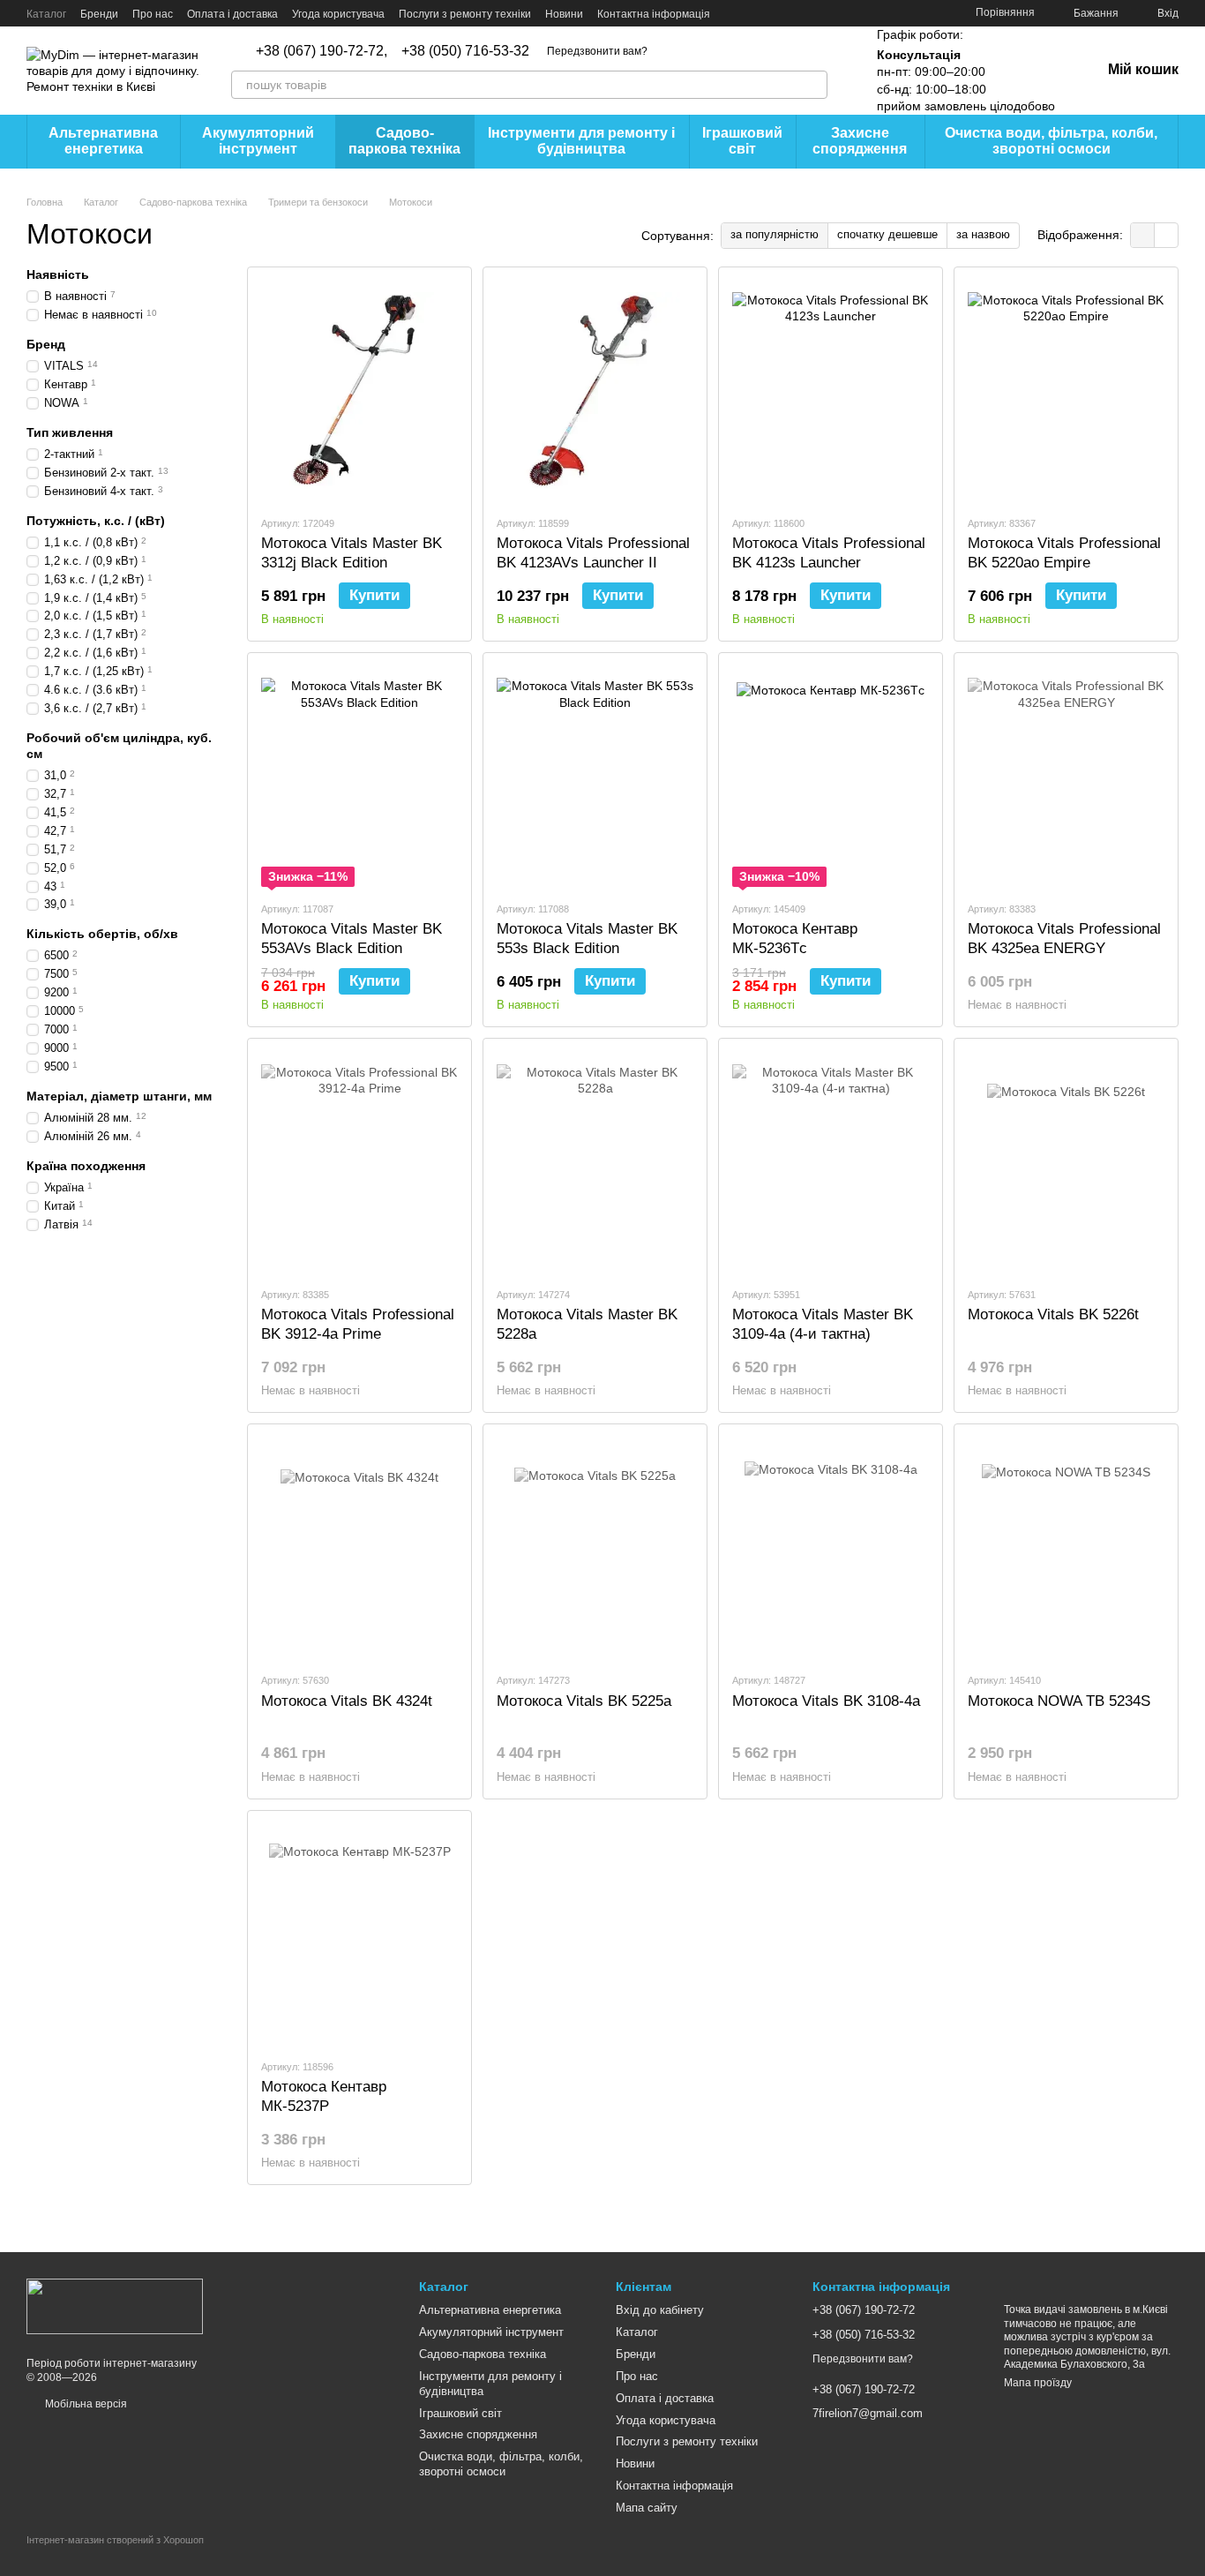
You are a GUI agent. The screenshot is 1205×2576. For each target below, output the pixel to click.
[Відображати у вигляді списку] (1166, 235)
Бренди (99, 14)
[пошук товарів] (813, 85)
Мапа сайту (647, 2508)
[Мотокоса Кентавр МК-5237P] (359, 1934)
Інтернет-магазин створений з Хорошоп (115, 2540)
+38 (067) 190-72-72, (322, 51)
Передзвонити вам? (597, 51)
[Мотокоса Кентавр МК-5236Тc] (831, 777)
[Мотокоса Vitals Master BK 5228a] (595, 1162)
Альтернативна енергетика (103, 141)
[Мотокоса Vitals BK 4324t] (359, 1548)
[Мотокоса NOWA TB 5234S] (1066, 1548)
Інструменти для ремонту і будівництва (581, 141)
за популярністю (775, 234)
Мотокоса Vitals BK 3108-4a (826, 1701)
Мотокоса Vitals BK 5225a (584, 1701)
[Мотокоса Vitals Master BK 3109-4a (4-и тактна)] (831, 1162)
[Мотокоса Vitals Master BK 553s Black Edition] (595, 777)
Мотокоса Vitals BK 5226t (1053, 1314)
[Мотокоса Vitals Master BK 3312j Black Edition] (359, 391)
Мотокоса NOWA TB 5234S (1059, 1701)
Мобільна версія (85, 2404)
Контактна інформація (654, 14)
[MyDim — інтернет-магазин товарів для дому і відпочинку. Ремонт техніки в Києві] (115, 2306)
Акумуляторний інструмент (258, 141)
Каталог (46, 14)
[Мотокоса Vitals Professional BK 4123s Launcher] (831, 391)
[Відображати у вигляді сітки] (1143, 235)
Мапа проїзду (1038, 2383)
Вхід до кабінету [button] (660, 2310)
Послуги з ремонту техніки (465, 14)
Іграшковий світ (742, 141)
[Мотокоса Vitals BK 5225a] (595, 1548)
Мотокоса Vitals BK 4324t (347, 1701)
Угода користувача (338, 14)
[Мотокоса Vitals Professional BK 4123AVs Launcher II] (595, 391)
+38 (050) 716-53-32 (465, 51)
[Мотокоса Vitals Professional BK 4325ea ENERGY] (1066, 777)
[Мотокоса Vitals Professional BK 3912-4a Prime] (359, 1162)
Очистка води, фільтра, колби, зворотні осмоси (1051, 141)
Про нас (153, 14)
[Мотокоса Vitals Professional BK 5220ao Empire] (1066, 391)
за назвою (983, 234)
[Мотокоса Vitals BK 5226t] (1066, 1162)
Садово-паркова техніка (404, 141)
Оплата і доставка (232, 14)
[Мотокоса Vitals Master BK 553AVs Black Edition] (359, 777)
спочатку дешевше (887, 234)
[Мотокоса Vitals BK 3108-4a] (831, 1548)
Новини (564, 14)
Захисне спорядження (860, 141)
